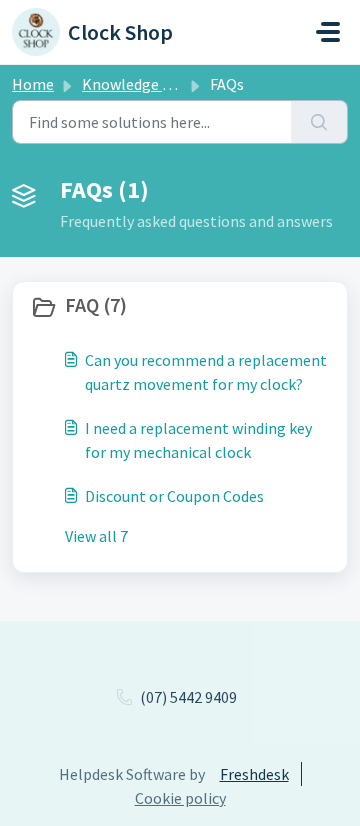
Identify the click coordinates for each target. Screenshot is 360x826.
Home (33, 84)
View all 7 (96, 536)
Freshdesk (254, 774)
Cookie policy (180, 798)
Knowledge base (138, 84)
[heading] (180, 307)
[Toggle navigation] (328, 32)
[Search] (319, 122)
